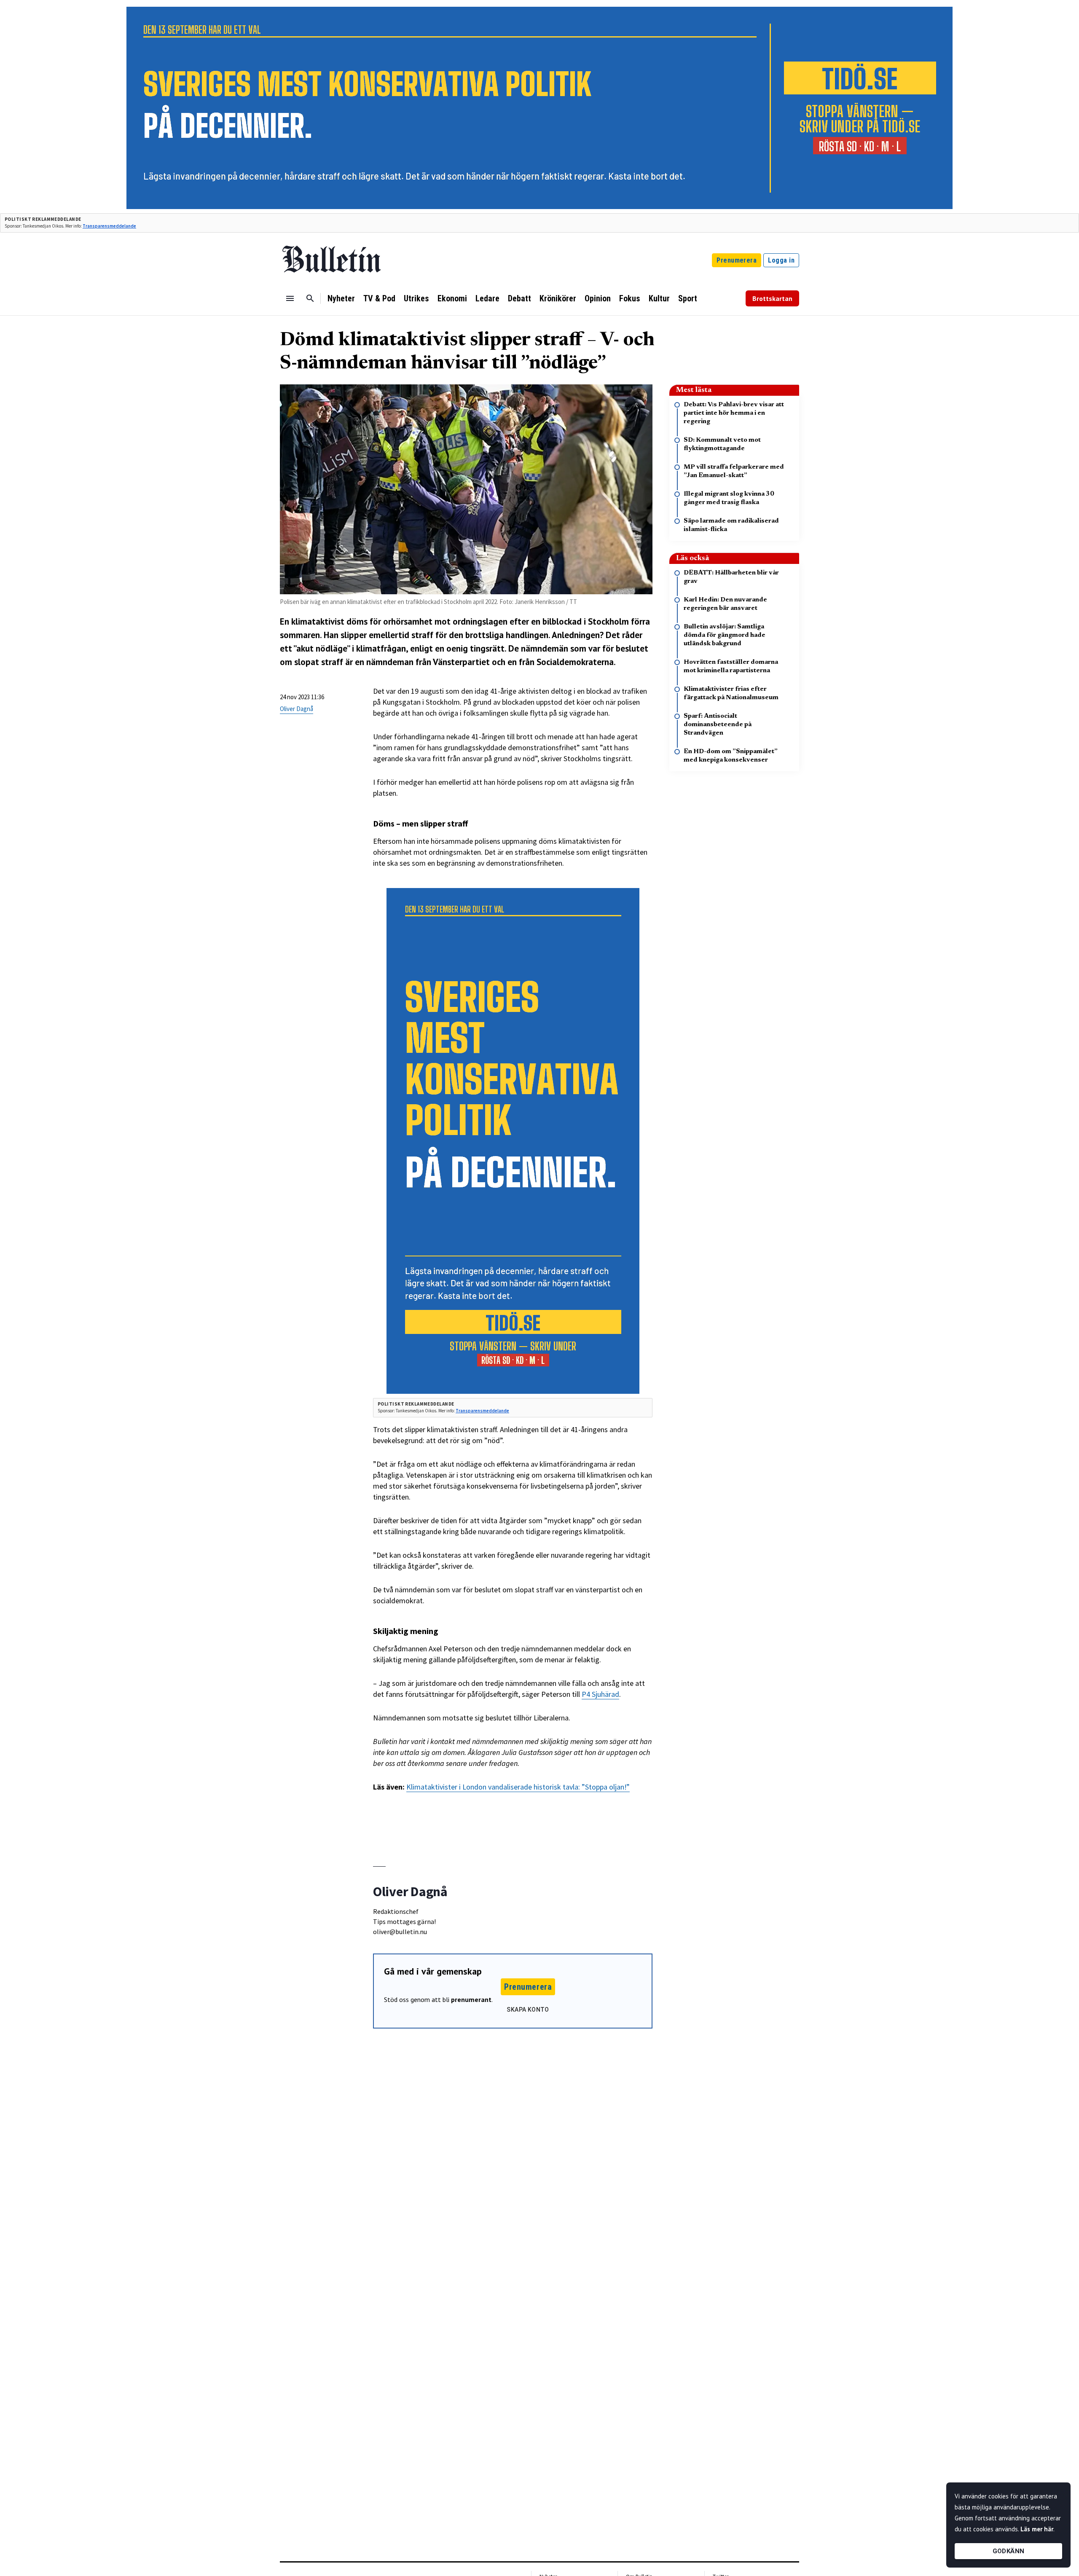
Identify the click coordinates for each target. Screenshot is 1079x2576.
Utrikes (416, 298)
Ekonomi (452, 298)
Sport (688, 298)
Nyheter (341, 298)
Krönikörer (558, 298)
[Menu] (290, 298)
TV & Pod (379, 298)
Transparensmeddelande (109, 226)
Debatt (519, 298)
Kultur (659, 298)
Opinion (598, 298)
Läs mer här (1037, 2529)
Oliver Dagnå (297, 709)
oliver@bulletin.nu (400, 1932)
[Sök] (310, 298)
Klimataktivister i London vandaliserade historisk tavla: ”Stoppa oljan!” (518, 1787)
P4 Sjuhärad (600, 1694)
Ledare (487, 298)
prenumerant (471, 1999)
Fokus (630, 298)
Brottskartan (772, 298)
